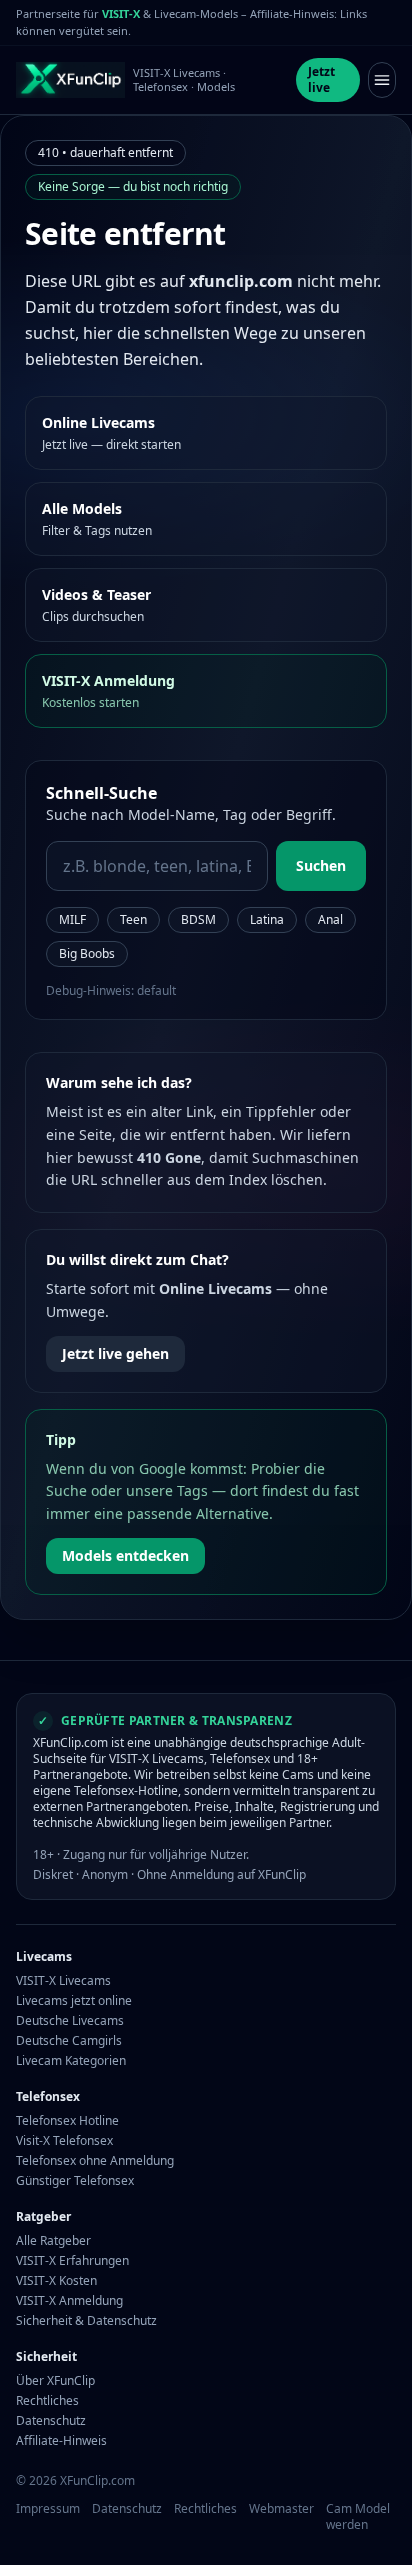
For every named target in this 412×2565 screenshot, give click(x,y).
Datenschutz (51, 2421)
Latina (267, 919)
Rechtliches (47, 2401)
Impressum (48, 2509)
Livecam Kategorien (71, 2061)
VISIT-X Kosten (56, 2281)
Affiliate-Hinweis (61, 2441)
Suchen (321, 865)
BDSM (198, 919)
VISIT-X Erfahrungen (72, 2261)
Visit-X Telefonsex (64, 2141)
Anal (330, 919)
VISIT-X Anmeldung (69, 2301)
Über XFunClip (55, 2381)
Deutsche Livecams (70, 2021)
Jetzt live (321, 79)
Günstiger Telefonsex (75, 2181)
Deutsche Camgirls (69, 2041)
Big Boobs (87, 953)
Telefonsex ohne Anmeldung (95, 2161)
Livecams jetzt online (74, 2001)
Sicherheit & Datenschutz (86, 2321)
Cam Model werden (358, 2517)
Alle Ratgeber (53, 2241)
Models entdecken (125, 1555)
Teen (133, 919)
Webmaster (281, 2509)
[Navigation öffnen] (382, 80)
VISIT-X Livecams (63, 1981)
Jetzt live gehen (115, 1353)
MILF (72, 919)
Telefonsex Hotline (67, 2121)
